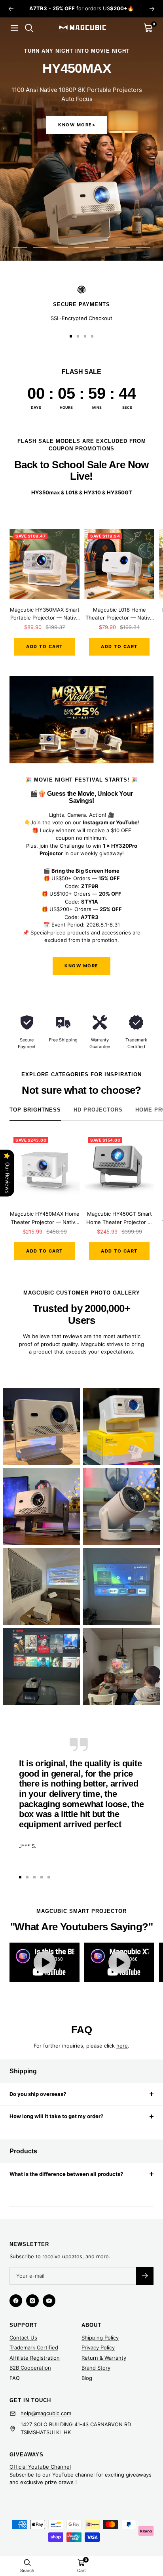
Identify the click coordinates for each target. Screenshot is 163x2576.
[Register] (145, 2276)
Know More (81, 966)
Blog (87, 2378)
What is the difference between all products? (66, 2174)
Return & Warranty (104, 2358)
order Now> (77, 125)
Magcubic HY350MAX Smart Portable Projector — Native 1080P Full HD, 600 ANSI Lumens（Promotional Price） (45, 614)
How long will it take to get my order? (56, 2116)
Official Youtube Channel (40, 2467)
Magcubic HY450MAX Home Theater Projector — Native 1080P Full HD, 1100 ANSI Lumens (45, 1218)
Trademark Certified (34, 2347)
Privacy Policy (98, 2347)
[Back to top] (141, 2524)
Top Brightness (35, 1110)
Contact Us (23, 2338)
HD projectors (98, 1110)
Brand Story (96, 2368)
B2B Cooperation (30, 2368)
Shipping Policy (100, 2338)
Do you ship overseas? (38, 2094)
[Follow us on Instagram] (32, 2301)
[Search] (29, 28)
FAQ (15, 2378)
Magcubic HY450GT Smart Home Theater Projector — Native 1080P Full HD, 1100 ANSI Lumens (119, 1218)
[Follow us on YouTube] (49, 2301)
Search (27, 2570)
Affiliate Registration (35, 2358)
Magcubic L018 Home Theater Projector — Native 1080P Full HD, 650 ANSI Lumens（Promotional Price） (119, 614)
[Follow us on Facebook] (16, 2301)
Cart (81, 2570)
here (122, 2046)
